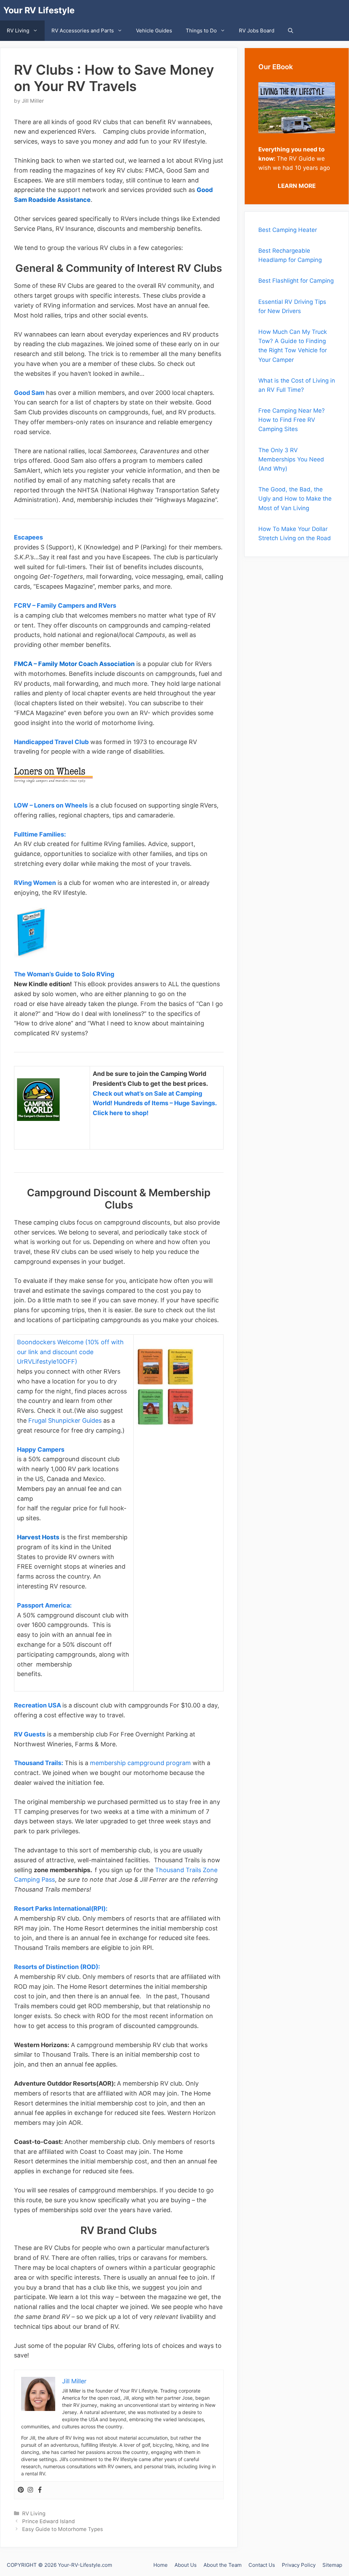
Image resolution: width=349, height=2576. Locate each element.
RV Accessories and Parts (83, 31)
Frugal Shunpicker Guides (65, 1420)
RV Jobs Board (257, 31)
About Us (186, 2565)
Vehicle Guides (154, 31)
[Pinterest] (21, 2490)
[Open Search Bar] (291, 31)
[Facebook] (40, 2490)
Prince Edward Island (49, 2521)
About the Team (223, 2565)
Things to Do (201, 31)
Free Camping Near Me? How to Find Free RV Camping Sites (292, 420)
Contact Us (262, 2565)
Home (161, 2565)
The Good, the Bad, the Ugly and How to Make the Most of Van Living (295, 499)
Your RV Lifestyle (39, 10)
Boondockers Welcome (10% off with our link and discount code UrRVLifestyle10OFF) (70, 1352)
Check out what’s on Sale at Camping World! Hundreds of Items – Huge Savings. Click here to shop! (155, 1103)
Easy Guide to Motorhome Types (63, 2529)
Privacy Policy (299, 2565)
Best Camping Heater (288, 230)
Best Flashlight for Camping (296, 281)
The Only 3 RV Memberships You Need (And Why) (291, 459)
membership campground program (140, 1763)
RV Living (18, 31)
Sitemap (332, 2565)
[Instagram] (30, 2490)
